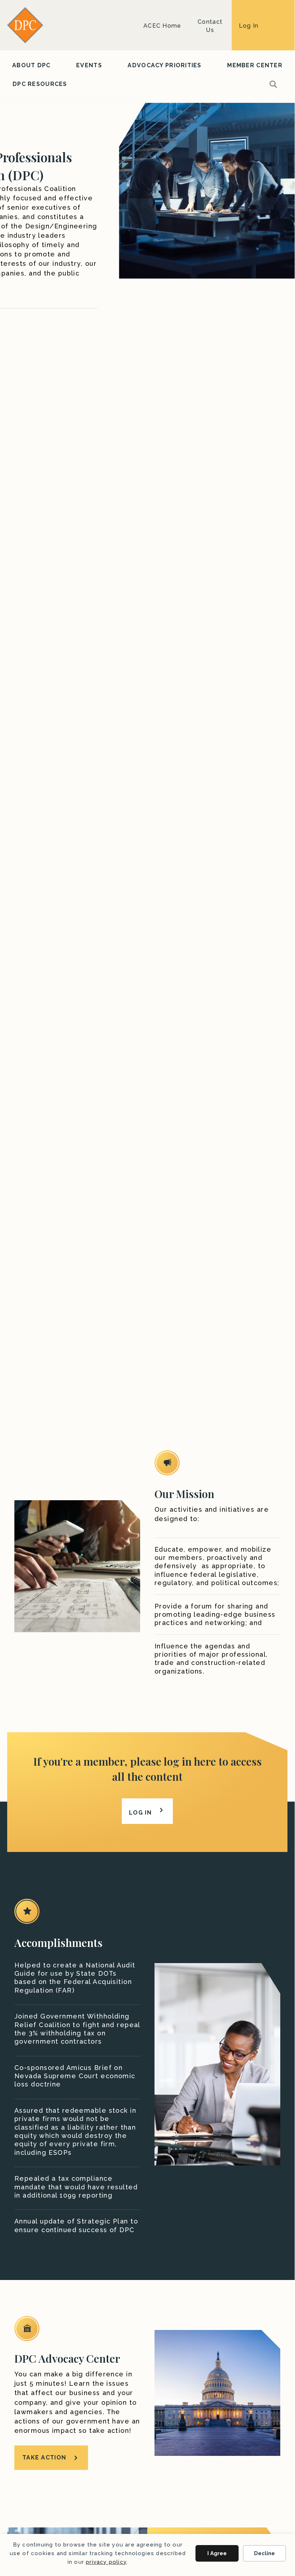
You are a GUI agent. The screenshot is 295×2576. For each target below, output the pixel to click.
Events (89, 65)
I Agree (217, 2553)
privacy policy (106, 2562)
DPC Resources (40, 84)
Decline (264, 2553)
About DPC (31, 65)
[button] (275, 84)
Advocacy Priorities (164, 65)
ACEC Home (162, 26)
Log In (249, 26)
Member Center (255, 65)
